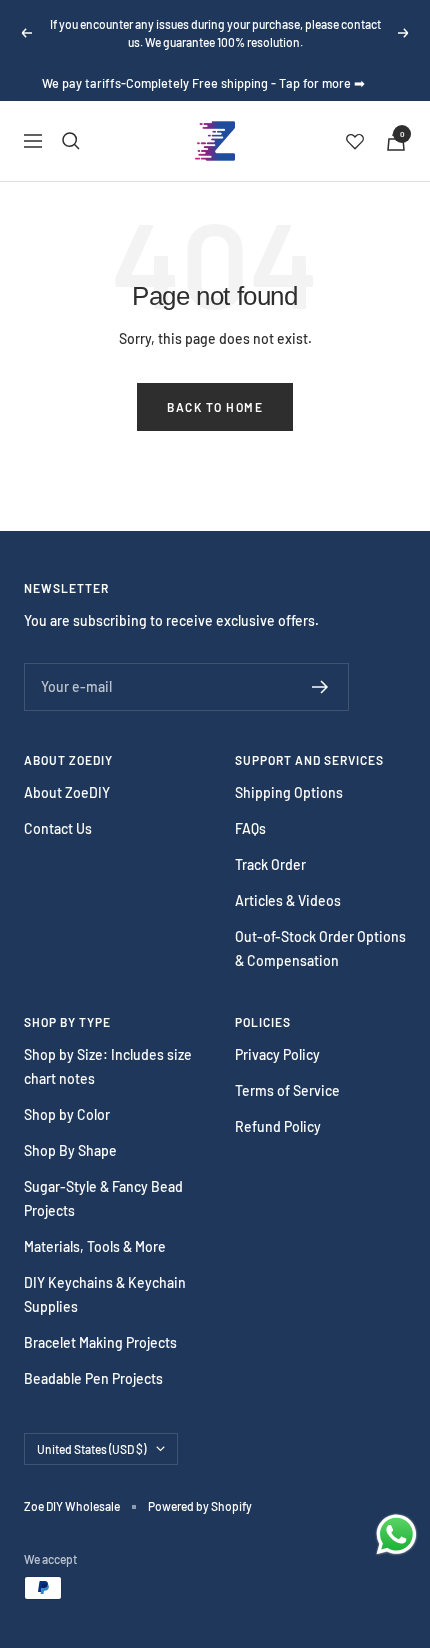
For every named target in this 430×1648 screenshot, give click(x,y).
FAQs (250, 828)
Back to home (215, 407)
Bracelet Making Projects (100, 1342)
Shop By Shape (70, 1150)
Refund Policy (278, 1126)
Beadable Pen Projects (93, 1378)
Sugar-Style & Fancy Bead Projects (103, 1198)
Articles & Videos (288, 900)
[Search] (71, 141)
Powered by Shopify (200, 1506)
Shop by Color (67, 1114)
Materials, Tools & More (95, 1246)
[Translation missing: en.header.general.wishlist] (355, 141)
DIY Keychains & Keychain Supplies (105, 1294)
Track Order (270, 864)
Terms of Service (287, 1090)
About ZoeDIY (67, 792)
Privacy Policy (277, 1054)
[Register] (320, 687)
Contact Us (58, 828)
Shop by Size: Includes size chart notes (108, 1066)
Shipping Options (289, 792)
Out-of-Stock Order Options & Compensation (320, 948)
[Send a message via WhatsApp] (396, 1534)
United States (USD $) (91, 1449)
